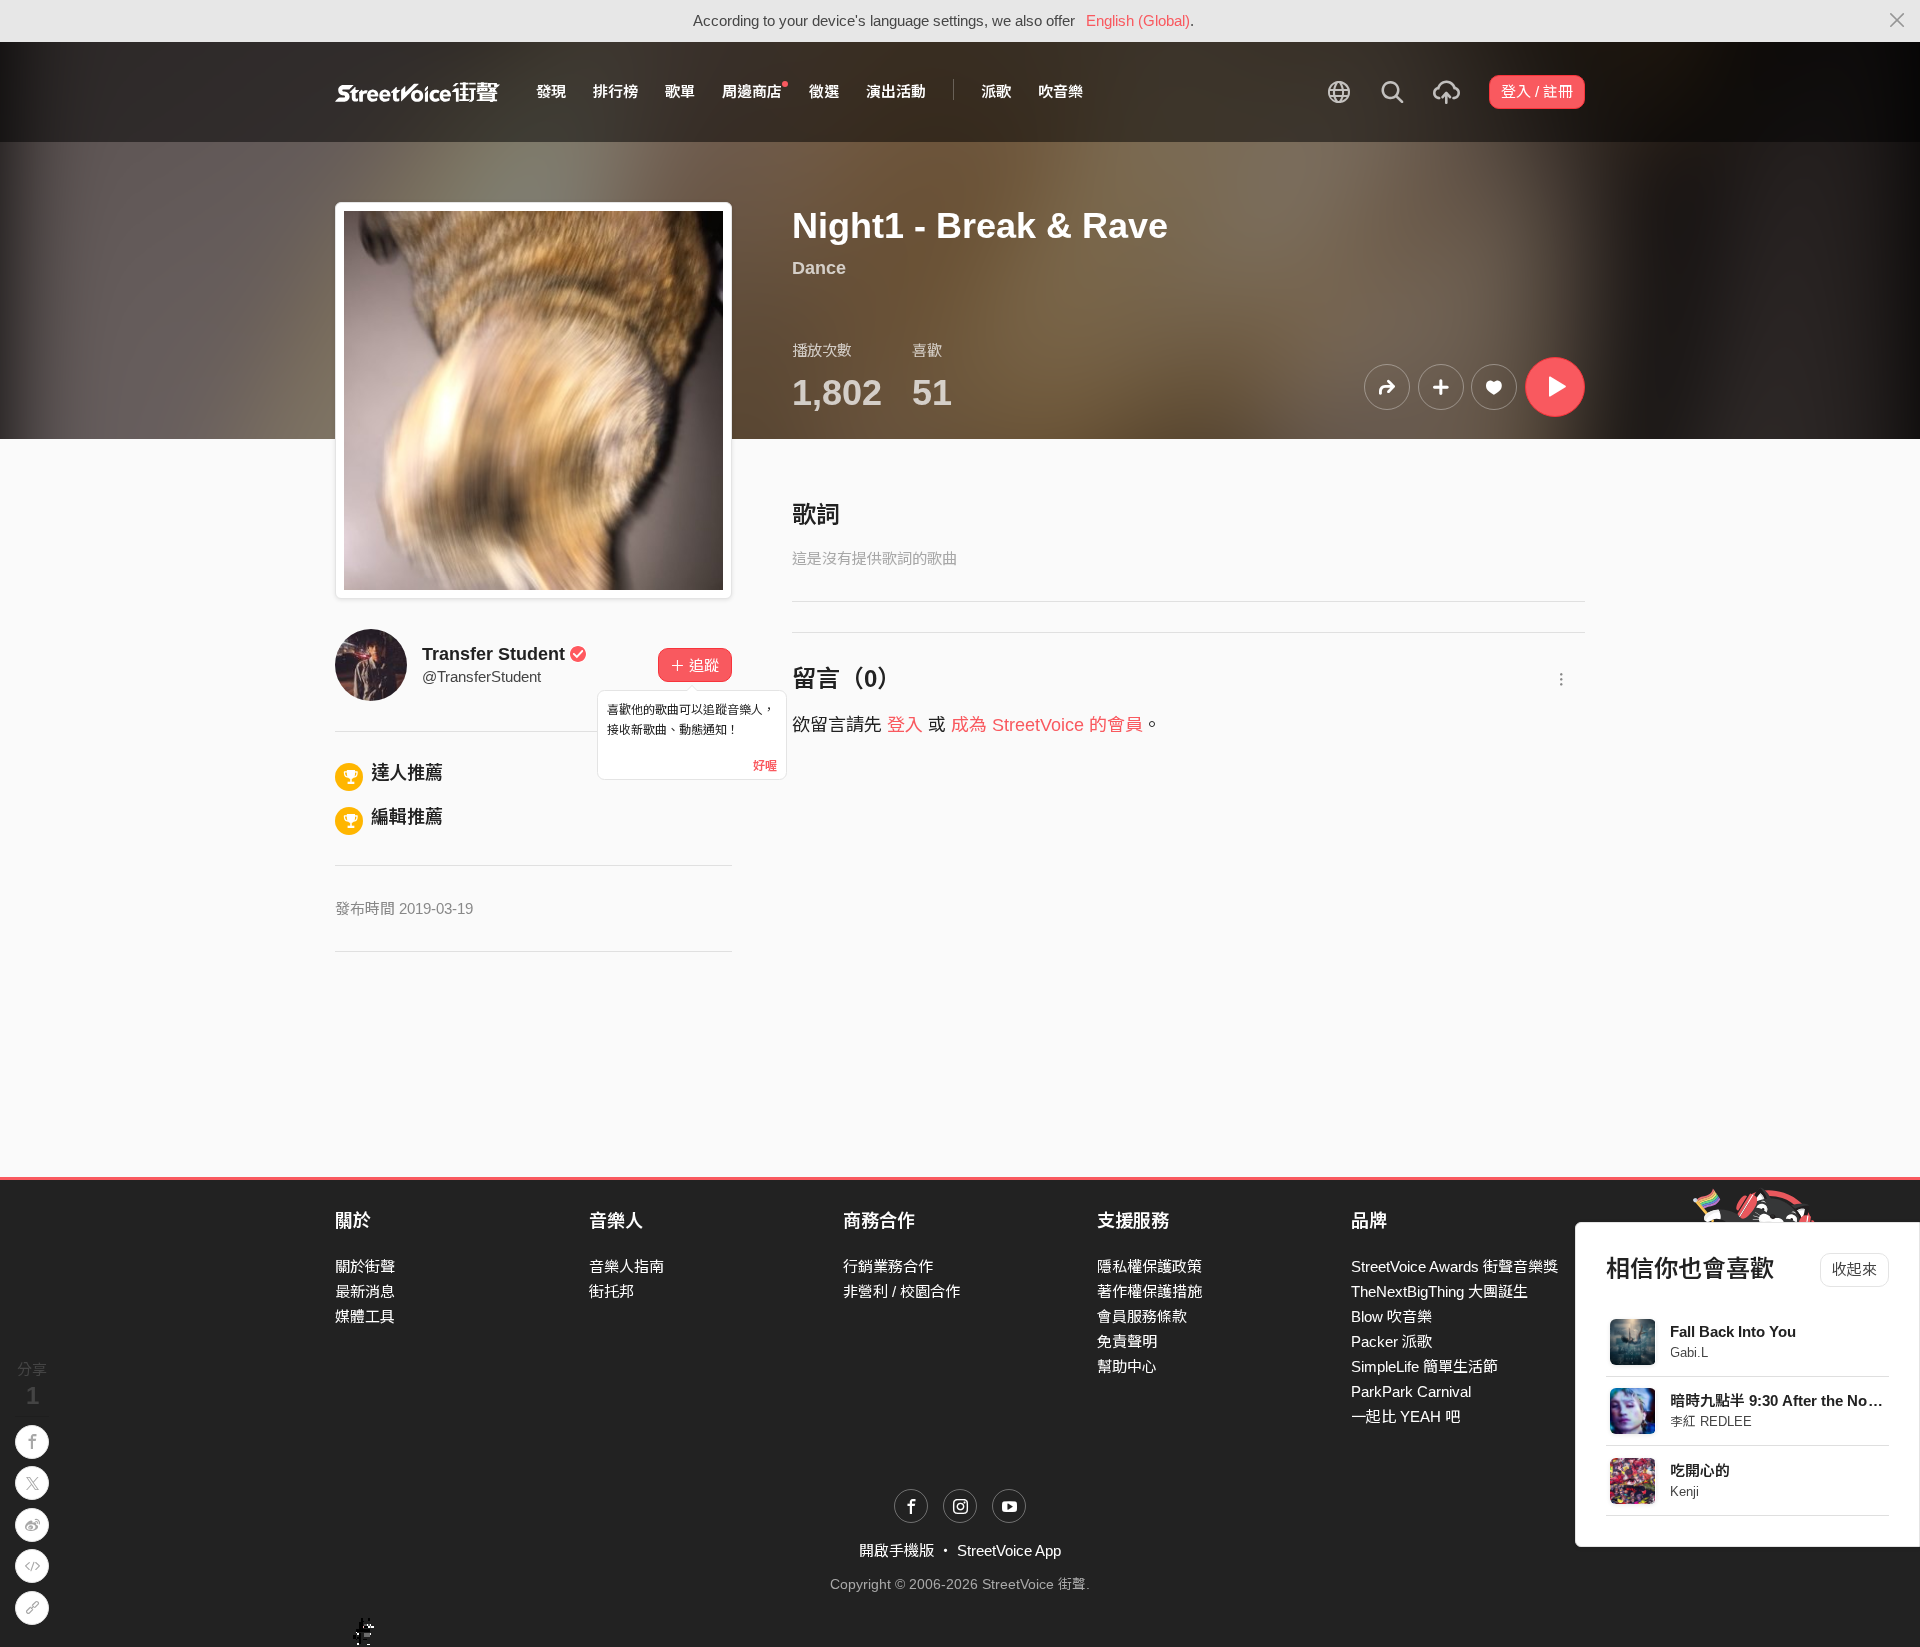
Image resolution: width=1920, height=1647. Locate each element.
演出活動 (896, 91)
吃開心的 (1701, 1470)
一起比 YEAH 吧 (1405, 1416)
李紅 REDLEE (1712, 1421)
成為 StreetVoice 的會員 (1047, 725)
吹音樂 (1060, 91)
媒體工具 (365, 1316)
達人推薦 (407, 773)
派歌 (996, 91)
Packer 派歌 (1391, 1341)
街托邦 (611, 1291)
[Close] (1897, 21)
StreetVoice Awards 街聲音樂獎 (1454, 1266)
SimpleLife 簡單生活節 (1424, 1366)
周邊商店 (752, 91)
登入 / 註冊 (1537, 91)
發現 (551, 91)
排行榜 (615, 91)
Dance (819, 268)
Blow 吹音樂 (1391, 1316)
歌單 (680, 91)
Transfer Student (493, 654)
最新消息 (365, 1291)
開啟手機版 (896, 1550)
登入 (905, 725)
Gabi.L (1690, 1352)
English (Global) (1138, 20)
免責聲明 (1127, 1341)
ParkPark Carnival (1411, 1391)
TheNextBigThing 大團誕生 (1439, 1291)
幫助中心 (1127, 1366)
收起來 (1854, 1269)
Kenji (1685, 1491)
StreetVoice (417, 92)
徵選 (824, 91)
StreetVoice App (1009, 1550)
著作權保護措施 (1149, 1291)
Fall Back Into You (1734, 1331)
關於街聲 (365, 1266)
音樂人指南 (626, 1266)
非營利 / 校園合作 (901, 1291)
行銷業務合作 (888, 1266)
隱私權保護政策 (1149, 1266)
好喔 (765, 766)
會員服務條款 (1142, 1316)
